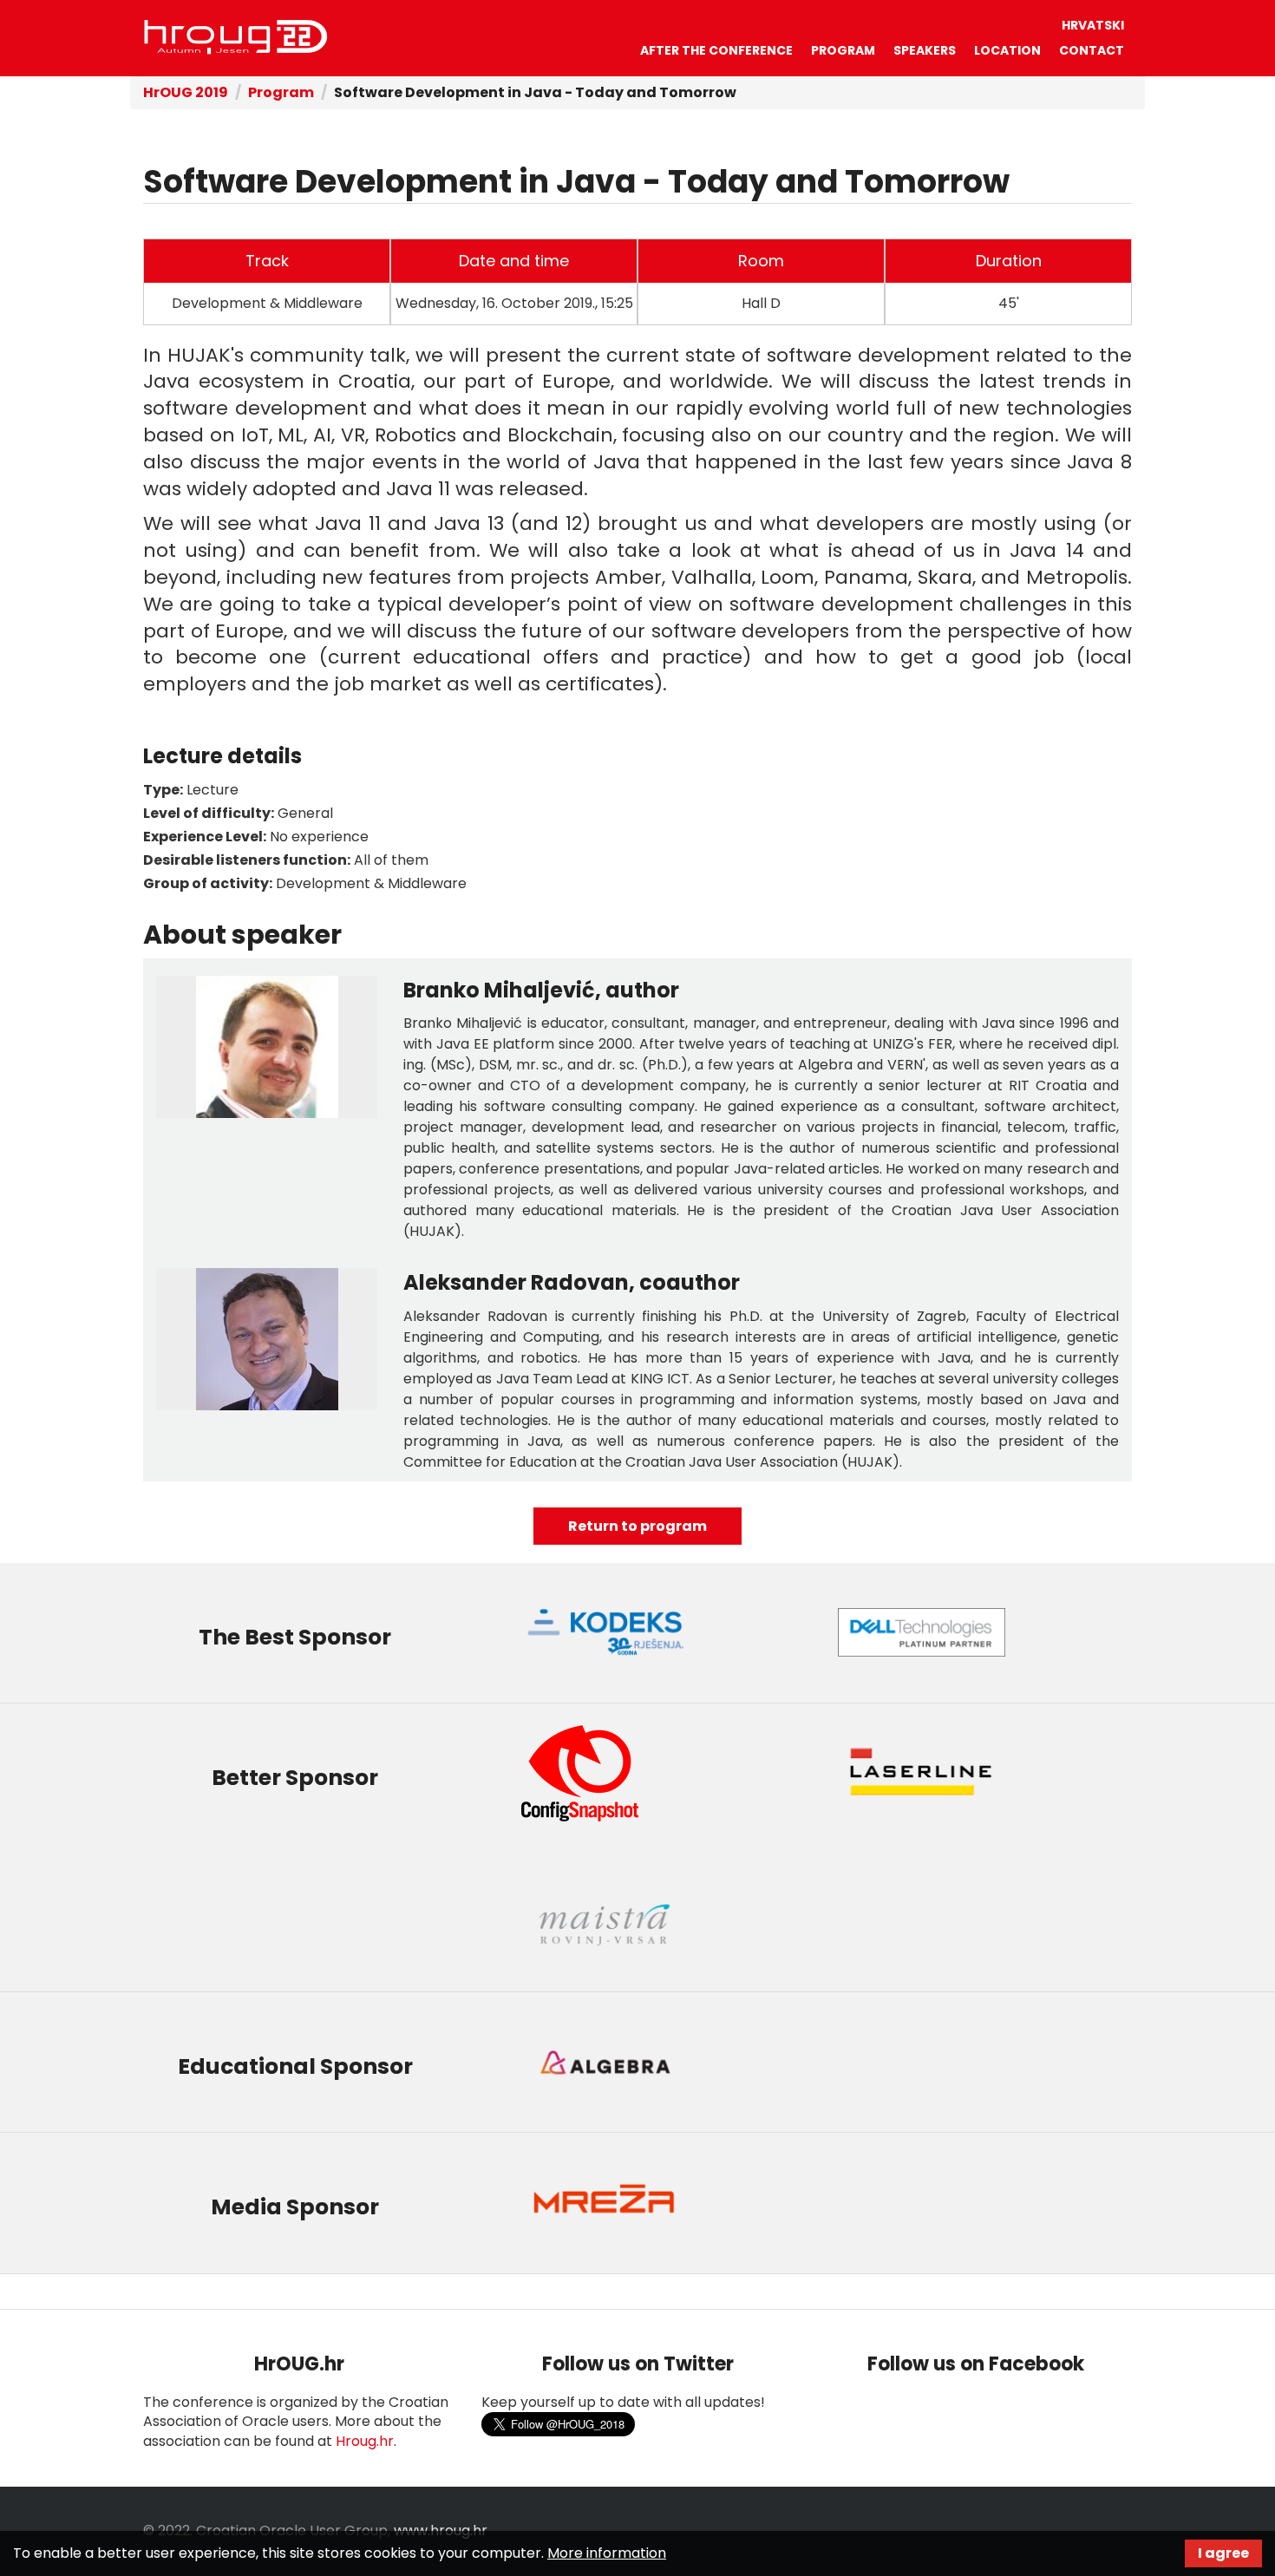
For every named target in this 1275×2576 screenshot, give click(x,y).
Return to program (637, 1526)
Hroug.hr (365, 2441)
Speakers (925, 50)
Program (843, 50)
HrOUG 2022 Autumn (236, 37)
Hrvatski (1093, 25)
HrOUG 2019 (186, 92)
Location (1007, 50)
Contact (1092, 50)
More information (607, 2553)
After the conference (716, 50)
